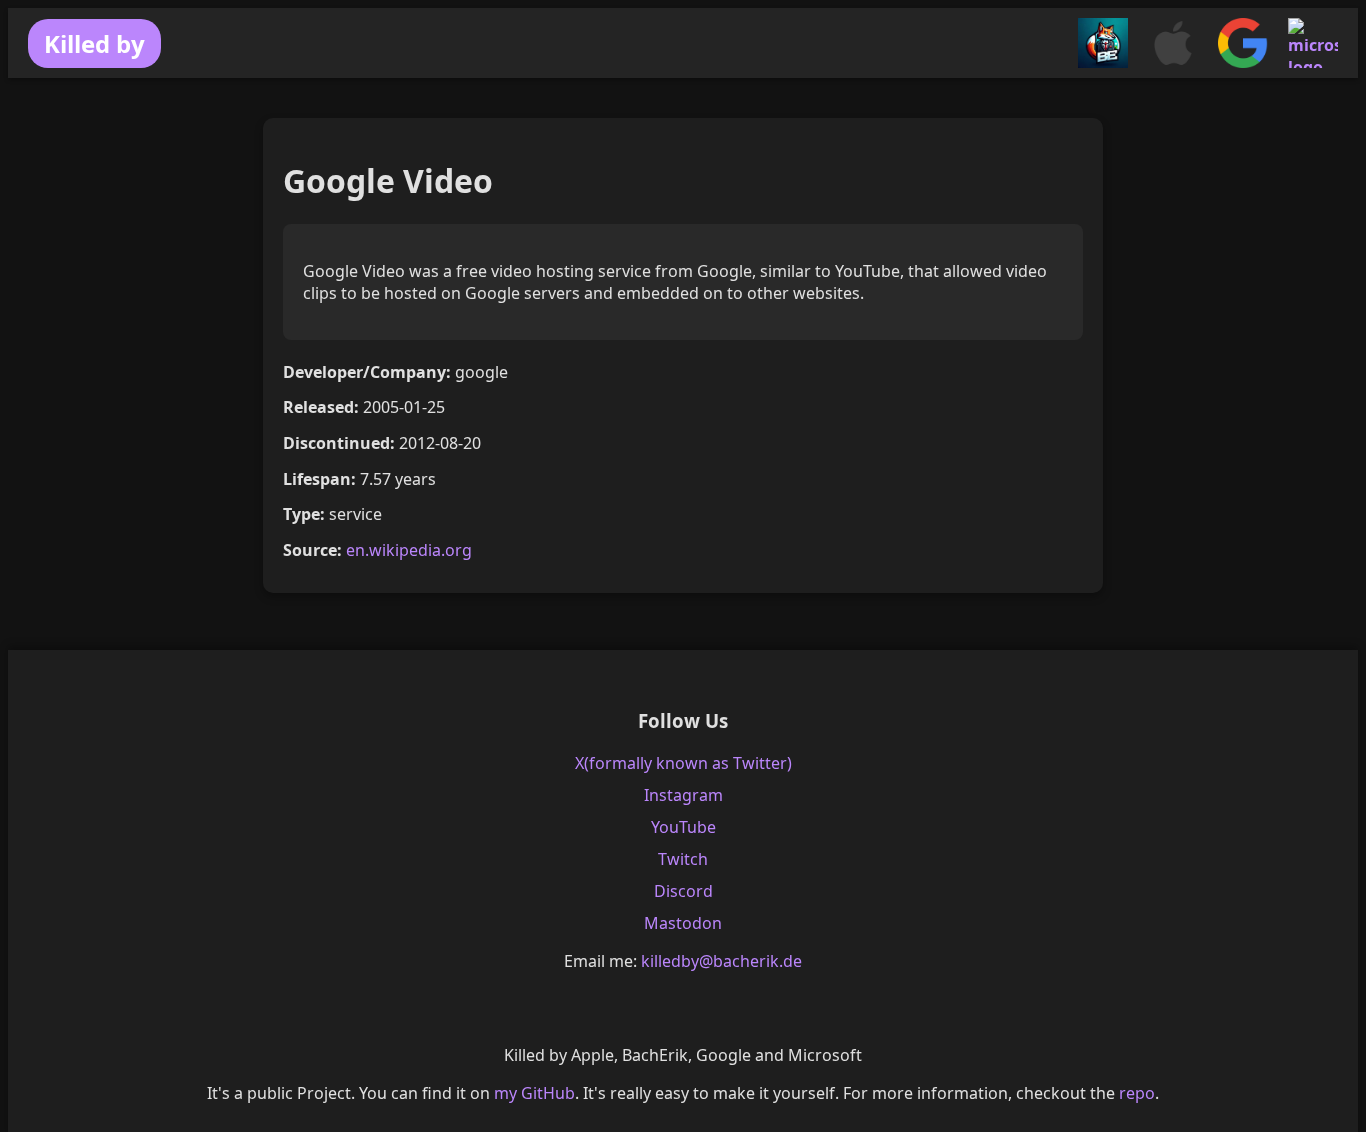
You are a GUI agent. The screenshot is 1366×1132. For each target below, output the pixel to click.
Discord (683, 891)
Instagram (683, 795)
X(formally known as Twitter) (683, 763)
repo (1137, 1093)
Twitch (683, 859)
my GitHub (534, 1093)
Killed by (94, 43)
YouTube (683, 827)
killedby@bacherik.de (721, 961)
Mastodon (683, 923)
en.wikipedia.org (409, 550)
